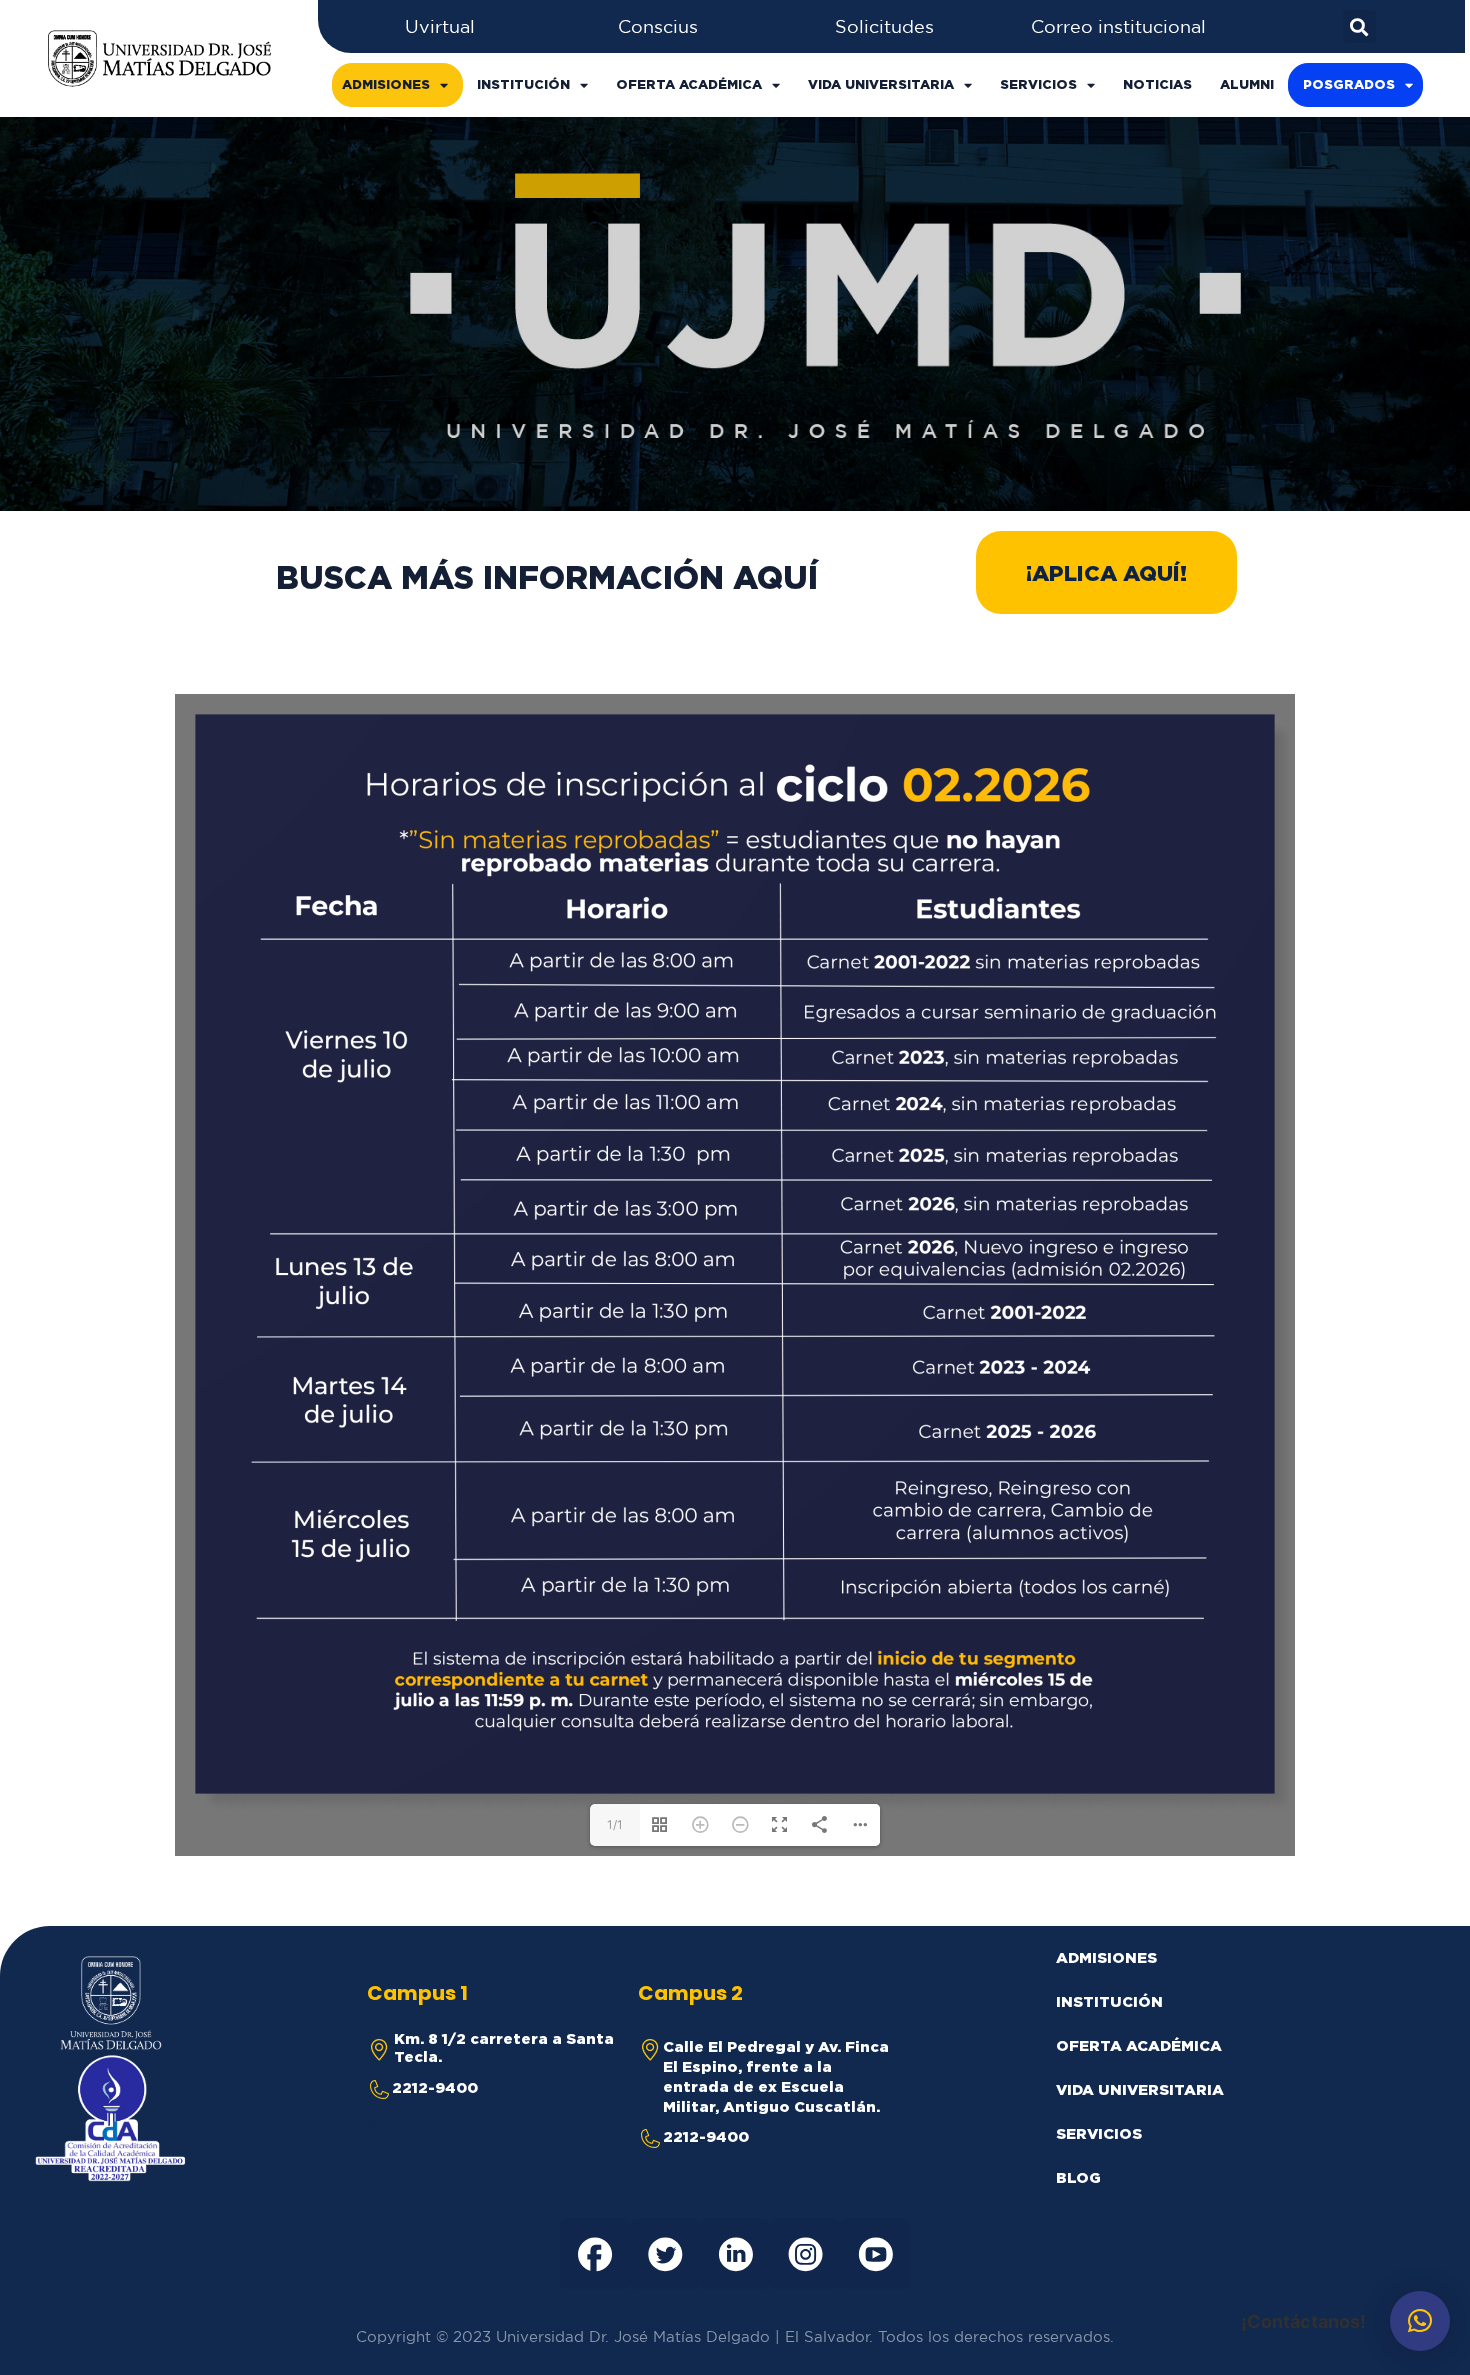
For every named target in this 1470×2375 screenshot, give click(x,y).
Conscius (658, 26)
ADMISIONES (386, 84)
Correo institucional (1118, 26)
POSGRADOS (1349, 84)
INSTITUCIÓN (523, 84)
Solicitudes (884, 26)
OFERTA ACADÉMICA (689, 84)
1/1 (615, 1824)
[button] (1106, 572)
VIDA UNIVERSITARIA (881, 84)
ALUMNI (1247, 84)
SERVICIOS (1038, 84)
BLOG (1078, 2177)
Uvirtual (440, 26)
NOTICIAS (1157, 84)
